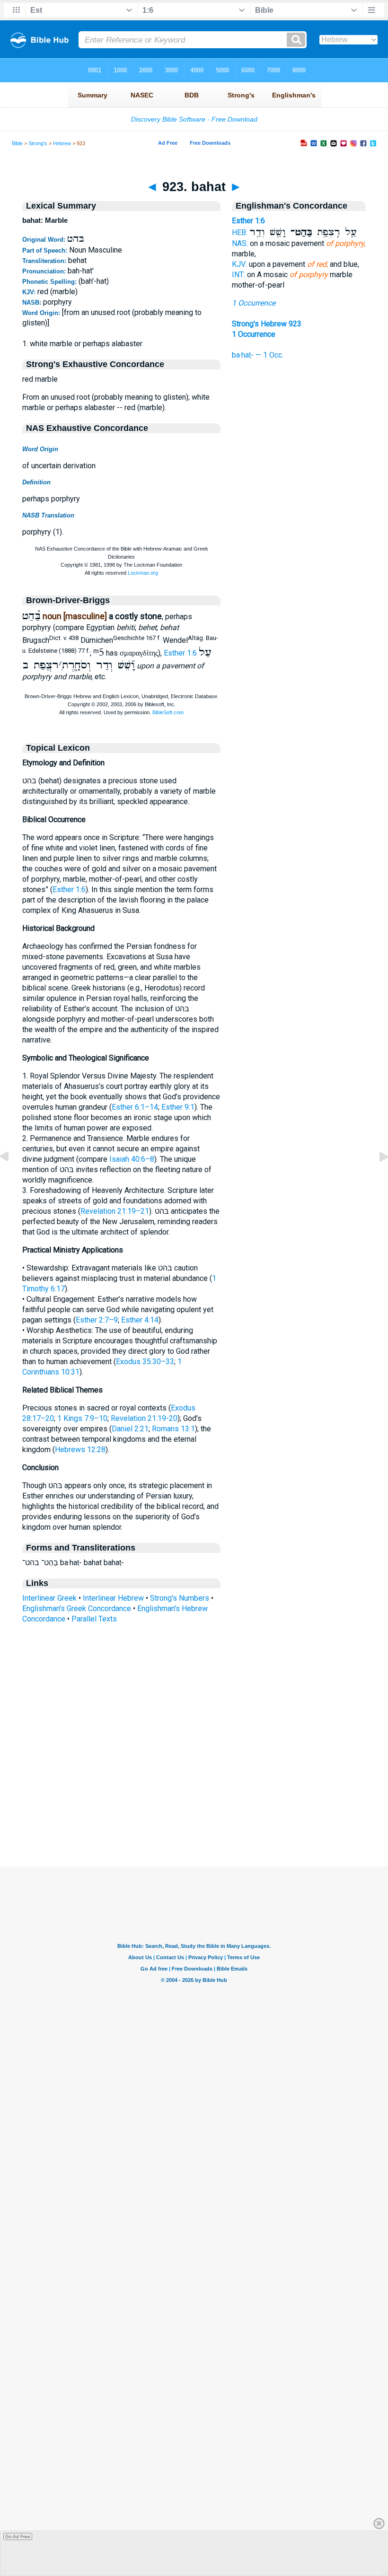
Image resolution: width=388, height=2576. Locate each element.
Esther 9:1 (178, 1107)
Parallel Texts (94, 1619)
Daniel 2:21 (130, 1429)
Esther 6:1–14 (135, 1107)
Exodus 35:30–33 (145, 1362)
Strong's (38, 143)
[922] (12, 1178)
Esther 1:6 (180, 653)
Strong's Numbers (180, 1598)
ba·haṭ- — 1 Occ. (258, 355)
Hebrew (62, 143)
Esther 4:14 (140, 1320)
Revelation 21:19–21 (115, 1211)
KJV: (239, 264)
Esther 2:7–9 (97, 1320)
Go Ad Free (18, 2537)
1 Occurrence (254, 303)
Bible (17, 143)
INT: (238, 275)
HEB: (240, 232)
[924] (376, 1178)
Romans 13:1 (173, 1429)
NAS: (240, 243)
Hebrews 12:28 (80, 1450)
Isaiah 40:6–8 (132, 1159)
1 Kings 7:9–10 (82, 1418)
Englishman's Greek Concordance (77, 1608)
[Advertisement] (194, 1809)
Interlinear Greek (49, 1598)
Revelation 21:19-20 (144, 1418)
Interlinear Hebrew (113, 1598)
